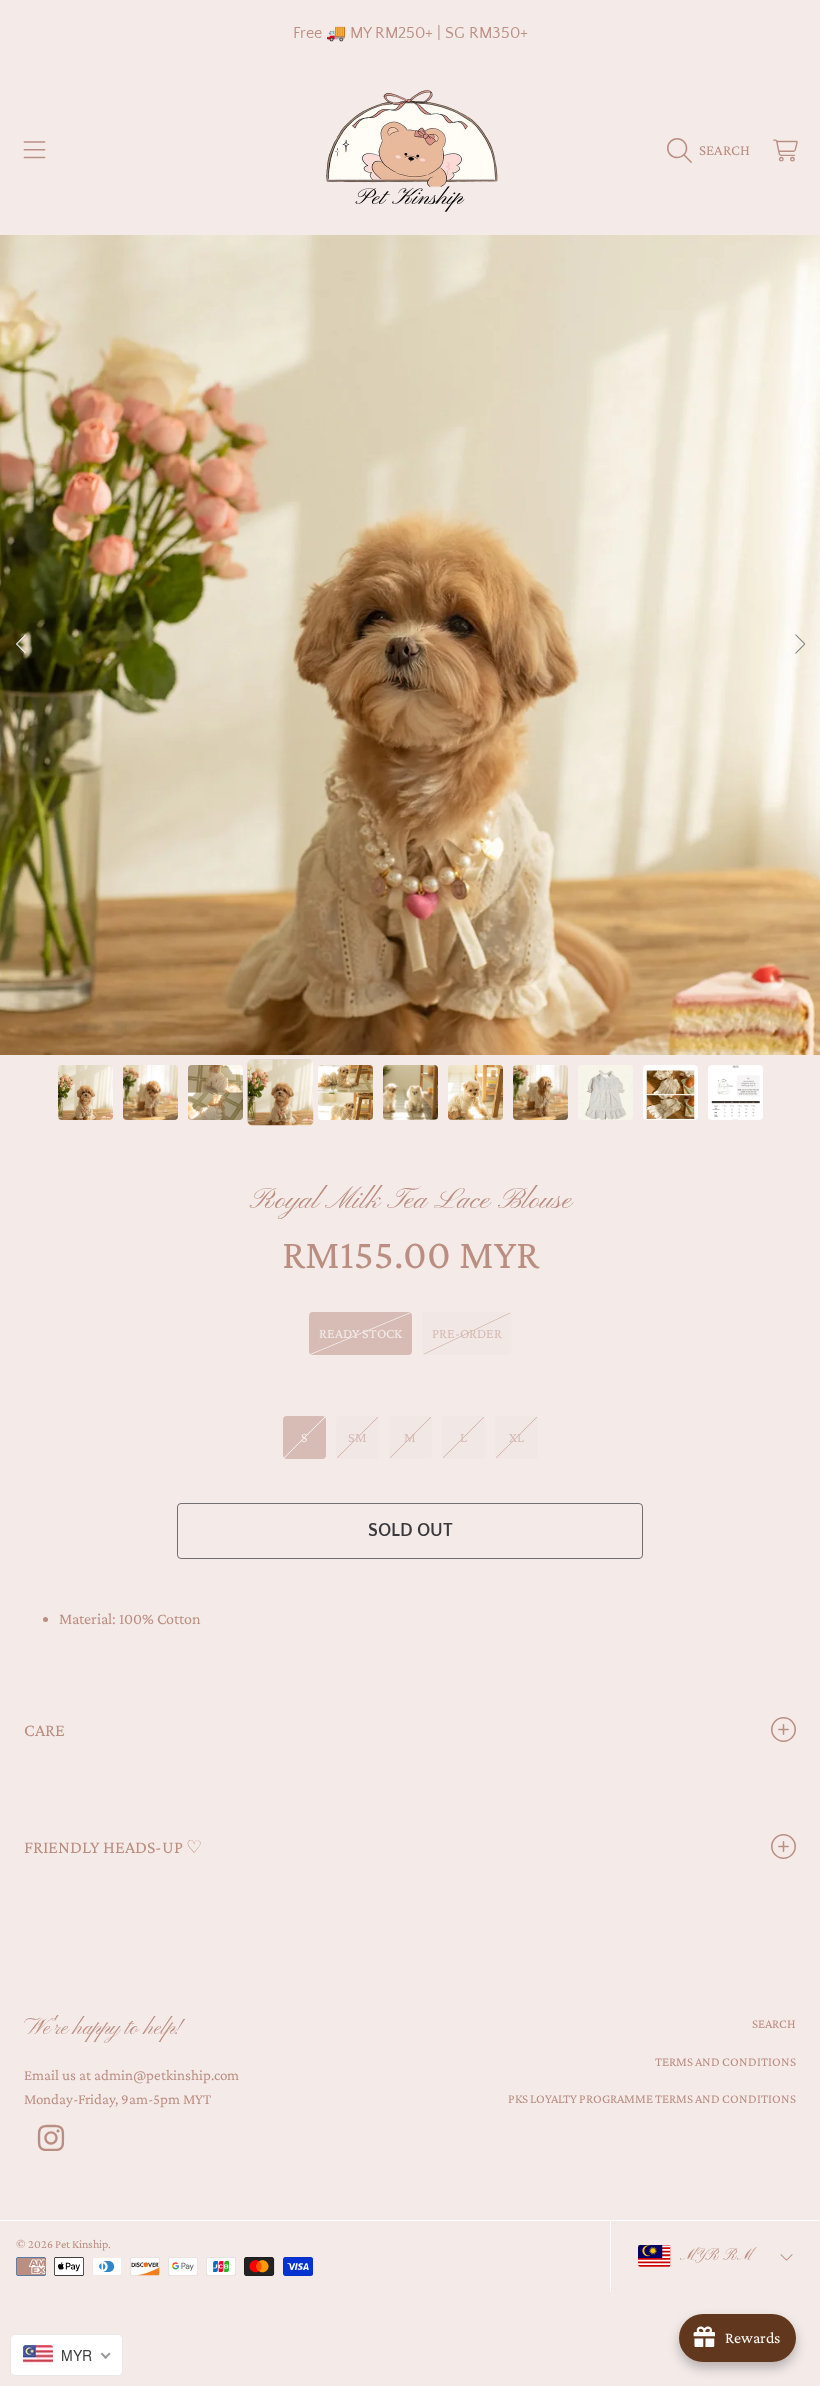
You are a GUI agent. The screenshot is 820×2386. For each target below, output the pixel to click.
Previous (21, 645)
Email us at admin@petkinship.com (131, 2075)
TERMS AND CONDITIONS (725, 2061)
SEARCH (774, 2023)
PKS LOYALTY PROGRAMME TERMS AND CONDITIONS (652, 2098)
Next (799, 645)
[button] (35, 150)
